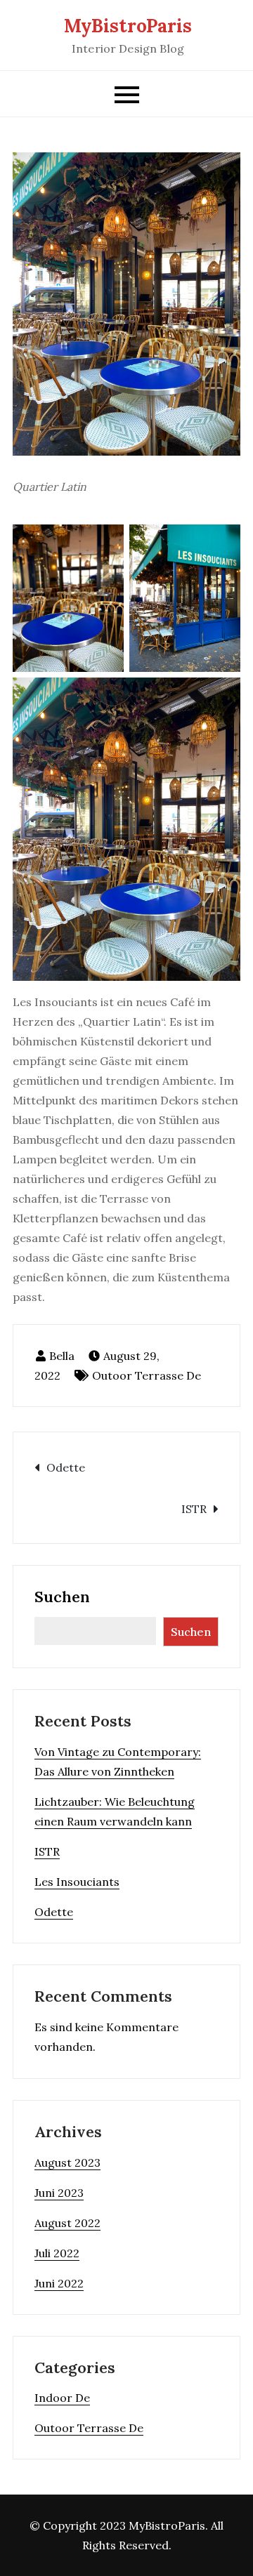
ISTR (194, 1509)
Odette (66, 1467)
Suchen (62, 1597)
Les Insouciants (77, 1882)
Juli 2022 (57, 2253)
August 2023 (67, 2162)
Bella (62, 1356)
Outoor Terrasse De (147, 1375)
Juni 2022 (59, 2283)
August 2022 (67, 2223)
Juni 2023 (59, 2193)
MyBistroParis (128, 26)
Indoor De (62, 2398)
